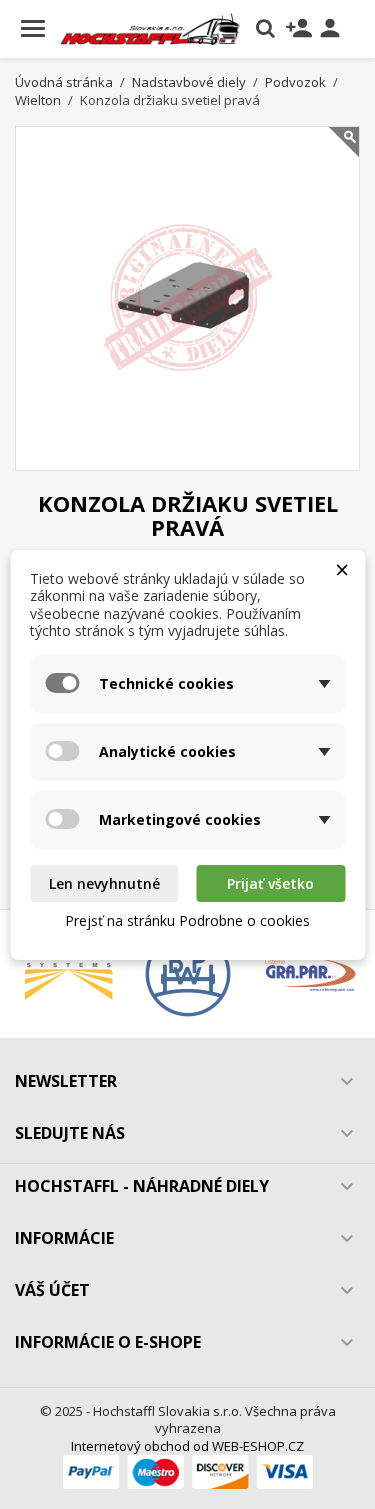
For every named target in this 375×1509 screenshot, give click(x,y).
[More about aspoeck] (68, 974)
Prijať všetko (270, 883)
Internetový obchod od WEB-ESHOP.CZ (187, 1446)
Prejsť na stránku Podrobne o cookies (187, 920)
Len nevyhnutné (104, 883)
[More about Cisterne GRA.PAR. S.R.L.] (306, 974)
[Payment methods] (188, 1470)
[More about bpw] (187, 974)
